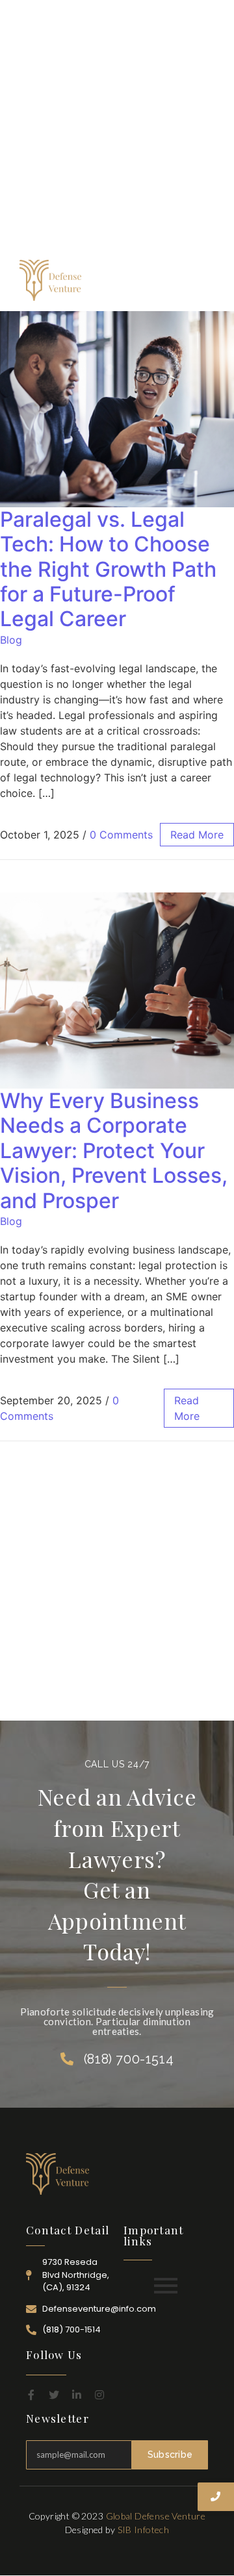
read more (197, 835)
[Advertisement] (117, 130)
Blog (11, 640)
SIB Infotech (144, 2530)
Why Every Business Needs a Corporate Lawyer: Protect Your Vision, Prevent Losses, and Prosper (114, 1151)
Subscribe (170, 2455)
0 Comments (121, 835)
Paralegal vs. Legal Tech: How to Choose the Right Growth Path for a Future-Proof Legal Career (108, 569)
